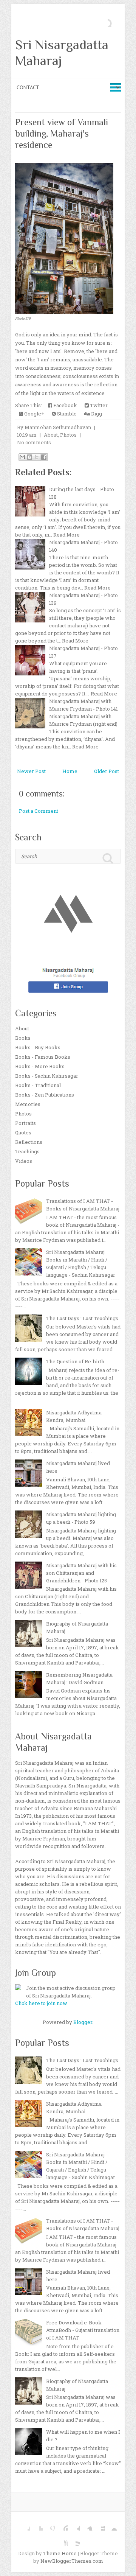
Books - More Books (40, 1066)
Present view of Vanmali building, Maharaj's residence (62, 133)
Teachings (27, 1151)
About (51, 435)
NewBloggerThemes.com (72, 2561)
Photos (68, 435)
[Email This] (22, 457)
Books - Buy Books (38, 1047)
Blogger (83, 2022)
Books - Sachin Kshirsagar (47, 1076)
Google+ (34, 414)
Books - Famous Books (43, 1057)
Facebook (65, 405)
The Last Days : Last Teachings (82, 1318)
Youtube (62, 2540)
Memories (28, 1104)
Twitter (98, 405)
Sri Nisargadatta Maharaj (62, 53)
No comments (34, 442)
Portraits (25, 1123)
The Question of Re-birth (75, 1361)
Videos (24, 1161)
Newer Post (31, 771)
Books (23, 1038)
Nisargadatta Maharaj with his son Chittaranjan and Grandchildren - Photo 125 (81, 1573)
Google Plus (49, 2525)
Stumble (66, 414)
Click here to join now (41, 2003)
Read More (66, 535)
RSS (74, 2540)
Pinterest (62, 2525)
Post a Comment (39, 811)
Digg (96, 414)
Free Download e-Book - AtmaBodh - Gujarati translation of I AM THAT (83, 2330)
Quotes (23, 1132)
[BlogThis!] (29, 457)
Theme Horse (60, 2553)
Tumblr (74, 2525)
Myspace (99, 2525)
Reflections (29, 1142)
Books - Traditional (38, 1085)
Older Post (107, 771)
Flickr (112, 2525)
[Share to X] (37, 457)
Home (70, 771)
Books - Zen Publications (45, 1095)
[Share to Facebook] (44, 457)
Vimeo (87, 2525)
